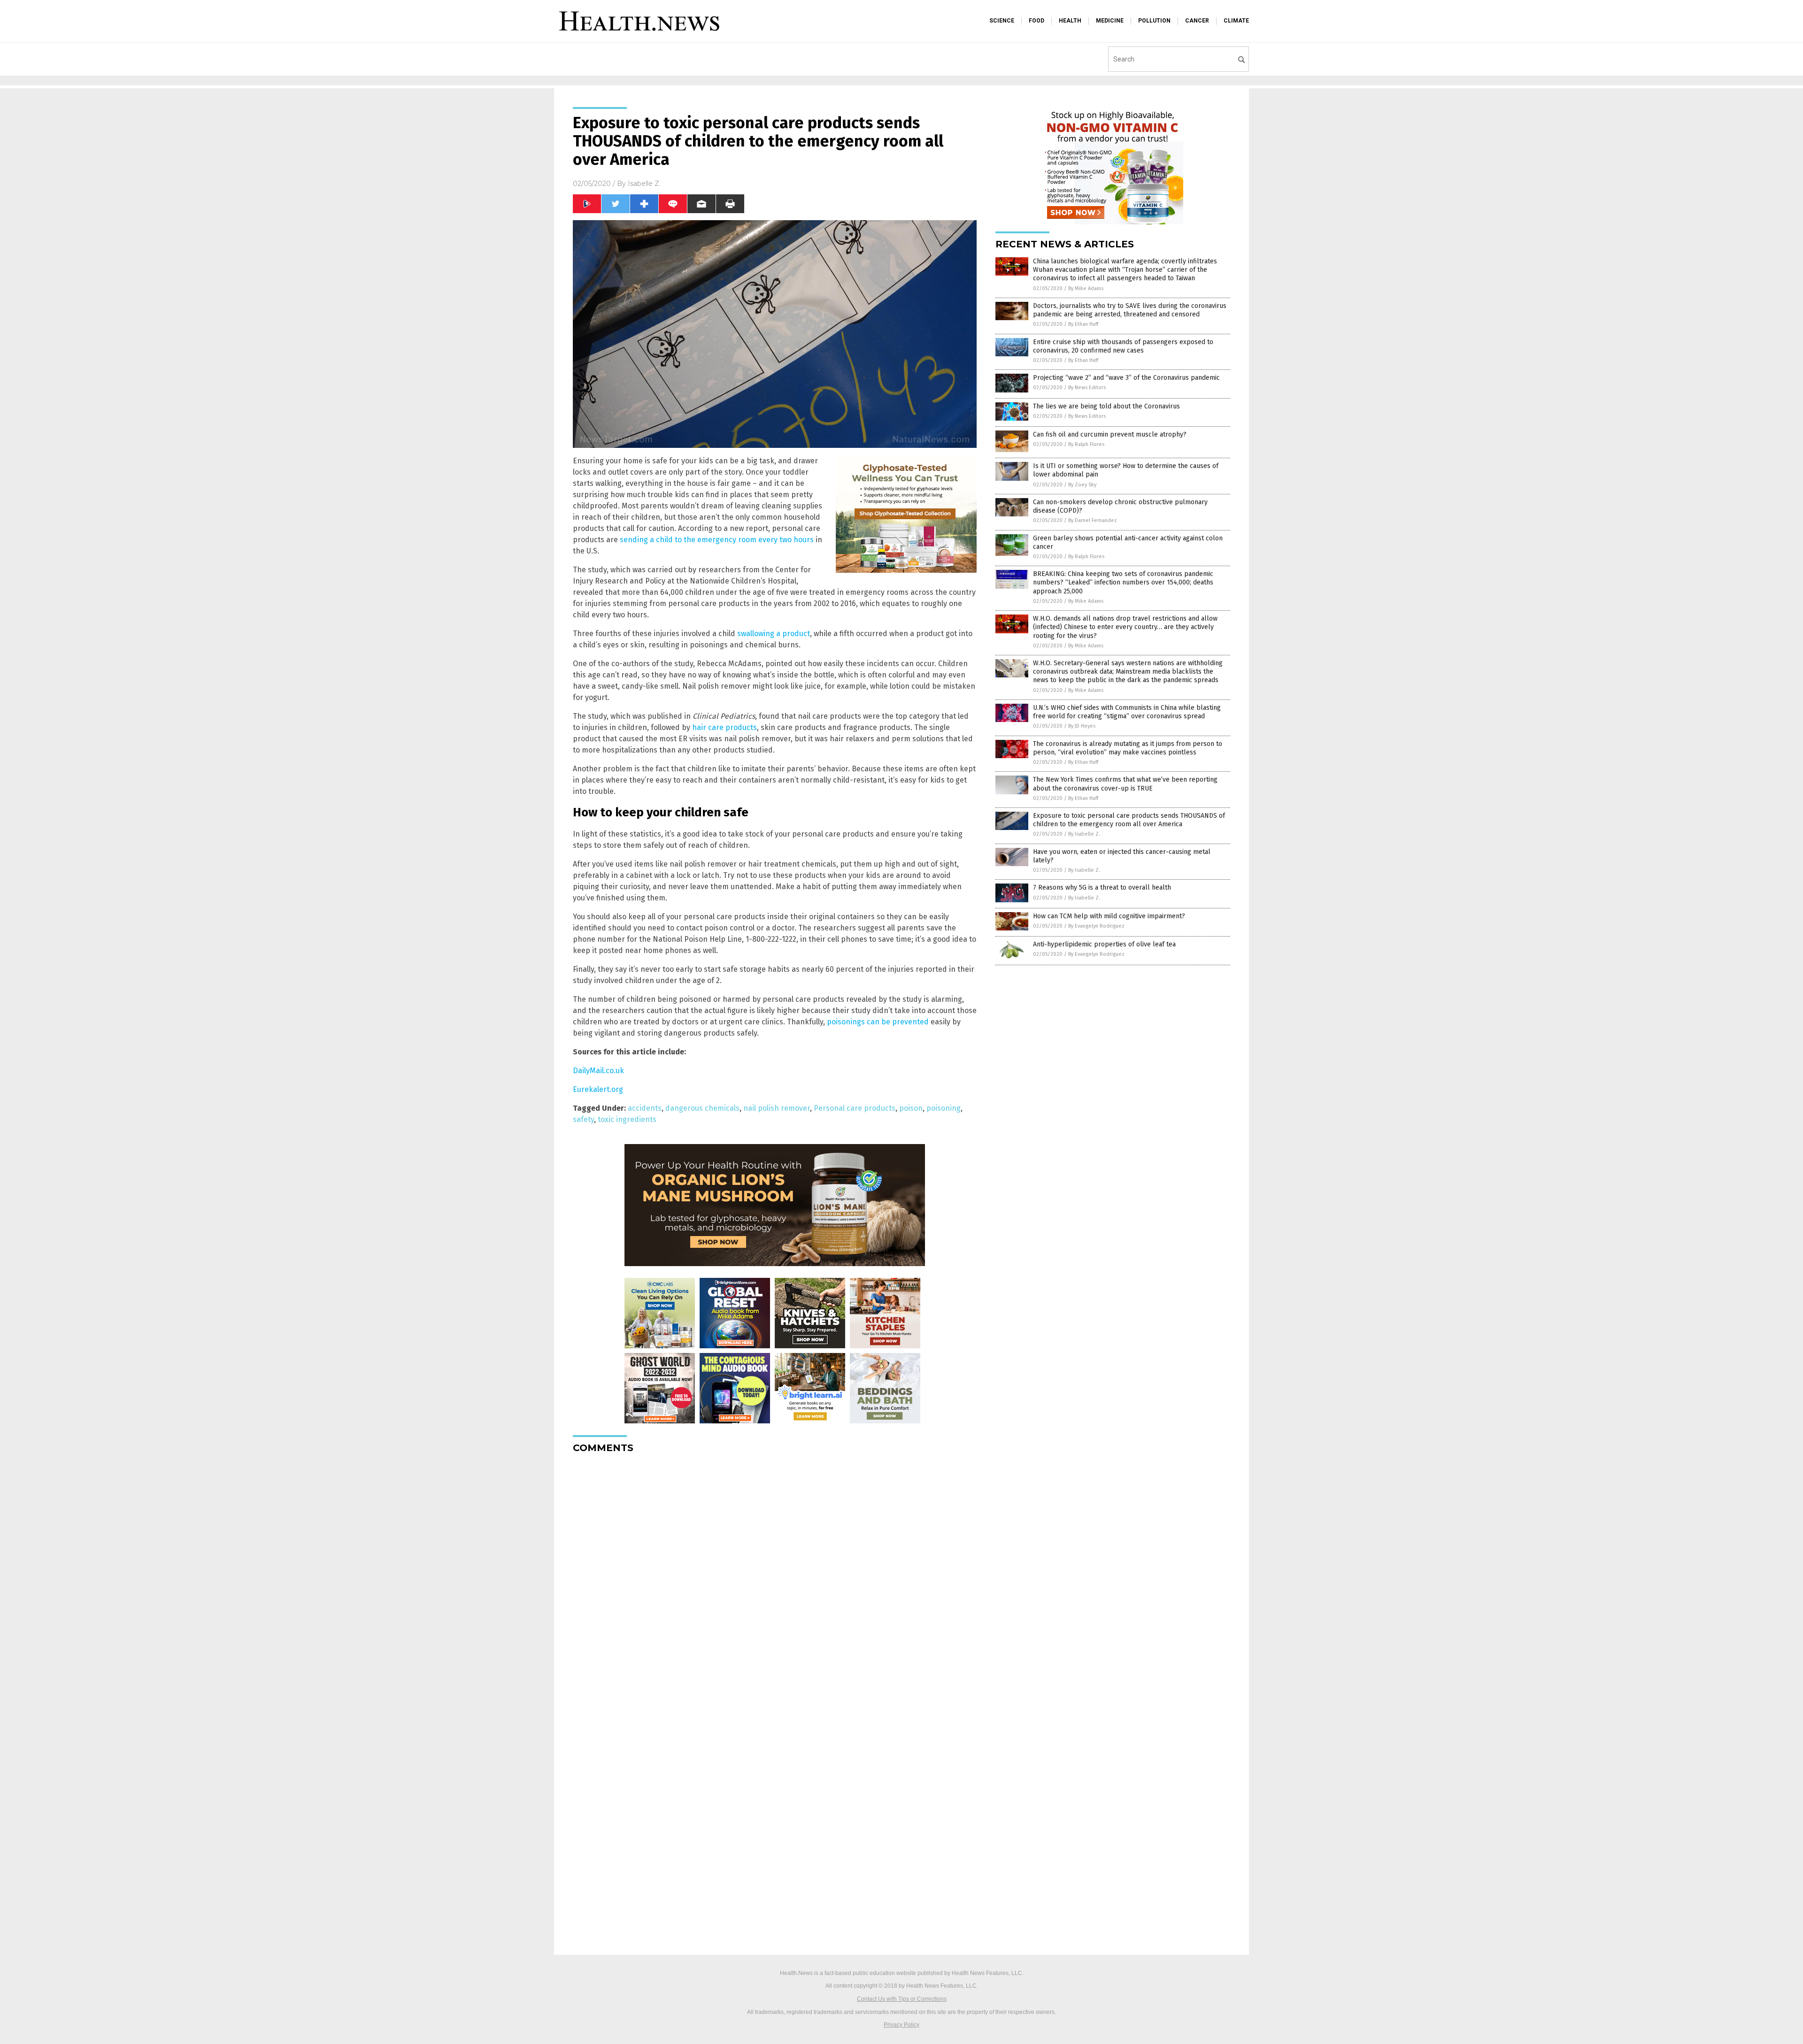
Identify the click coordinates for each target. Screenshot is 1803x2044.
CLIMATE (1236, 21)
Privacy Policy (901, 2025)
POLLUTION (1154, 21)
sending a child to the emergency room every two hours (717, 540)
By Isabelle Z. (1084, 834)
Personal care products (855, 1108)
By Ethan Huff (1083, 324)
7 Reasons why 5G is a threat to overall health (1102, 888)
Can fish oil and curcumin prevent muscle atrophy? (1110, 434)
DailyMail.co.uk (598, 1071)
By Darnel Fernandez (1093, 520)
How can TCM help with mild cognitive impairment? (1109, 916)
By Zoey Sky (1082, 485)
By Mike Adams (1086, 288)
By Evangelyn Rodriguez (1096, 926)
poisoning (944, 1108)
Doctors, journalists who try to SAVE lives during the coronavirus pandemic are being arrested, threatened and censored (1130, 310)
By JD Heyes (1082, 726)
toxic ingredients (627, 1119)
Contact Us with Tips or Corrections (902, 1999)
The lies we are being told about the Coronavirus (1106, 406)
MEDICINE (1110, 21)
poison (911, 1108)
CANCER (1197, 21)
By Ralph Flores (1086, 444)
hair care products (724, 727)
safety (583, 1119)
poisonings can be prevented (878, 1022)
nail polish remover (777, 1108)
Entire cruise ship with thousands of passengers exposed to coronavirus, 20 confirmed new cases (1123, 346)
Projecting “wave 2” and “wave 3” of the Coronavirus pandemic (1126, 378)
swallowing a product (774, 634)
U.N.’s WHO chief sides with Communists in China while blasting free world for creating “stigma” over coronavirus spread (1127, 712)
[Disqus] (775, 1578)
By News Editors (1087, 388)
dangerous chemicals (702, 1108)
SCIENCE (1002, 21)
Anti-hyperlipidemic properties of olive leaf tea (1104, 944)
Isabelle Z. (644, 184)
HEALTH (1070, 21)
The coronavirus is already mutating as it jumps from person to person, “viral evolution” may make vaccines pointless (1128, 748)
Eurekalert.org (598, 1089)
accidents (645, 1108)
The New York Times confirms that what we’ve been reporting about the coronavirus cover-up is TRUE (1125, 784)
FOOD (1036, 21)
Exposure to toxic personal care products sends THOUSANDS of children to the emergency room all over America (1129, 820)
